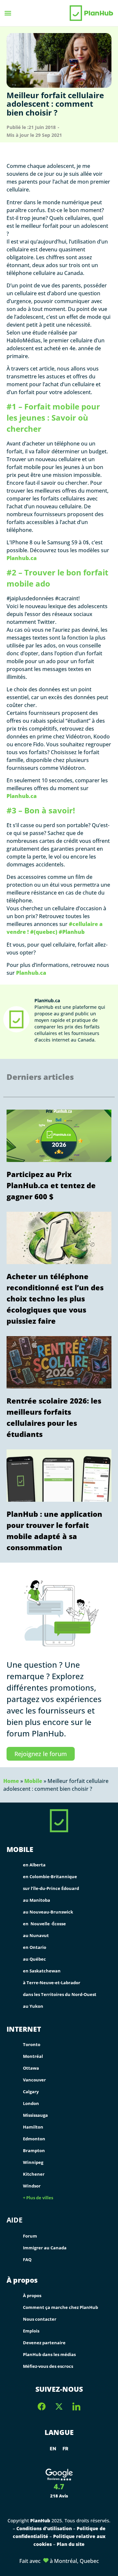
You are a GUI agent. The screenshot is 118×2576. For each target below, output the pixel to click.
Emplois (31, 2331)
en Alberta (34, 1865)
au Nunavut (36, 1935)
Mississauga (35, 2115)
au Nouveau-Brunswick (48, 1912)
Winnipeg (33, 2162)
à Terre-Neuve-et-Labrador (52, 1983)
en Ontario (35, 1947)
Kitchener (34, 2174)
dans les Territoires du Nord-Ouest (60, 1994)
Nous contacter (40, 2319)
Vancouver (34, 2080)
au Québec (34, 1959)
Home (11, 1781)
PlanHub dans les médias (49, 2354)
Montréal (33, 2056)
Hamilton (33, 2127)
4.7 (59, 2486)
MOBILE (20, 1850)
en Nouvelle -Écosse (44, 1924)
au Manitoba (37, 1900)
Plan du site (71, 2544)
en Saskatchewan (42, 1971)
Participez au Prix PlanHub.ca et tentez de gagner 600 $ (51, 1185)
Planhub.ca (22, 558)
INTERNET (24, 2029)
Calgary (31, 2092)
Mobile (33, 1781)
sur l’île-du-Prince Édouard (51, 1888)
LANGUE (59, 2432)
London (31, 2103)
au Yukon (33, 2006)
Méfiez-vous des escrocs (48, 2366)
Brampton (34, 2150)
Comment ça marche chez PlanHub (60, 2307)
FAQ (27, 2259)
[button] (8, 13)
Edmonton (34, 2139)
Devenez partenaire (44, 2343)
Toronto (32, 2044)
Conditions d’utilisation (45, 2528)
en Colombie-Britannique (50, 1877)
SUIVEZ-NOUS (59, 2389)
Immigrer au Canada (45, 2248)
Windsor (32, 2186)
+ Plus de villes (38, 2198)
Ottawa (31, 2068)
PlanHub (40, 2521)
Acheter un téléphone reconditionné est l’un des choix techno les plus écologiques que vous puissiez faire (55, 1298)
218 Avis (59, 2496)
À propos (22, 2280)
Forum (30, 2236)
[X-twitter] (59, 2406)
